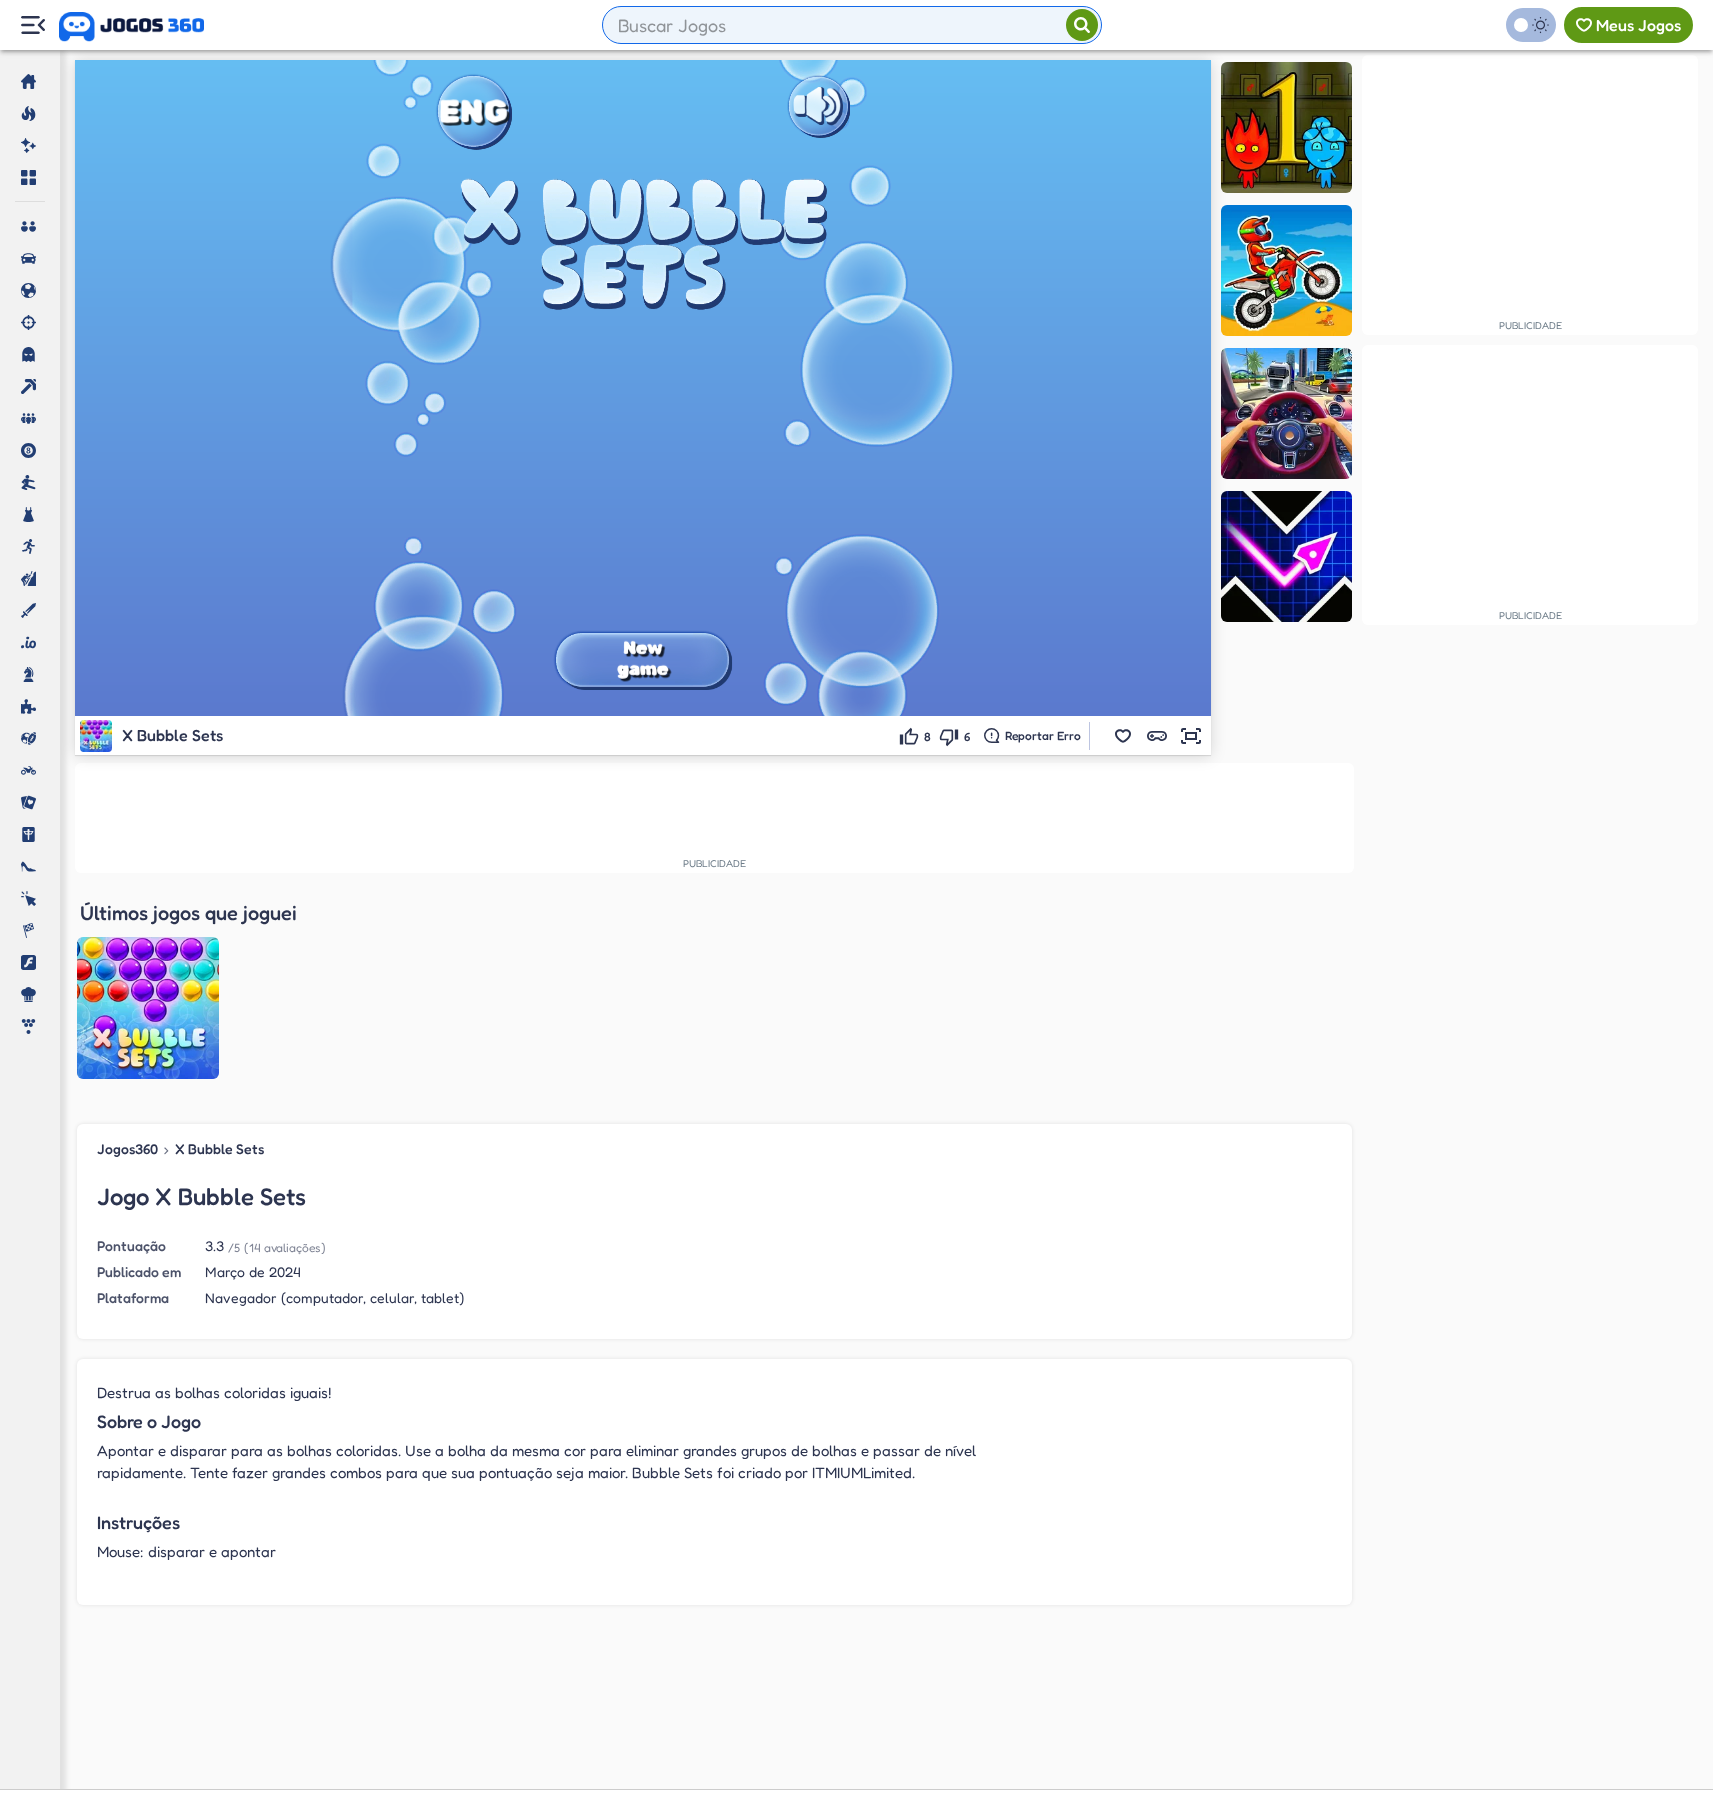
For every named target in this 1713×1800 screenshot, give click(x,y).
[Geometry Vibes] (1286, 556)
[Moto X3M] (1286, 270)
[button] (1123, 736)
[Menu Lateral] (32, 25)
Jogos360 (127, 1148)
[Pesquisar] (1082, 25)
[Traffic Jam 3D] (1286, 413)
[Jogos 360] (131, 27)
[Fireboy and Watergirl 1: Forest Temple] (1286, 127)
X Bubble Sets (219, 1148)
